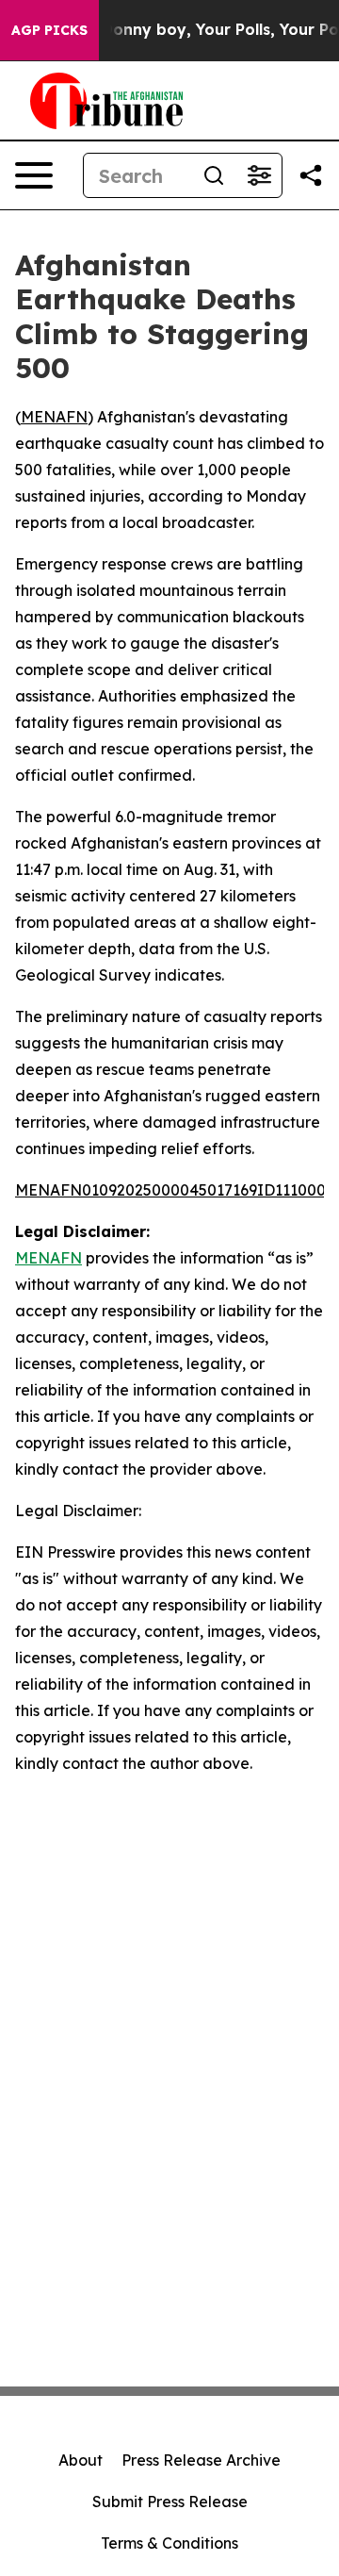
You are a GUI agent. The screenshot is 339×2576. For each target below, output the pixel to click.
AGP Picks (49, 30)
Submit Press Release (170, 2502)
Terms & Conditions (169, 2543)
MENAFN (54, 417)
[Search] (214, 175)
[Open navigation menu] (34, 175)
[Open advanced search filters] (259, 175)
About (81, 2460)
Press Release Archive (201, 2460)
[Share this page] (311, 175)
